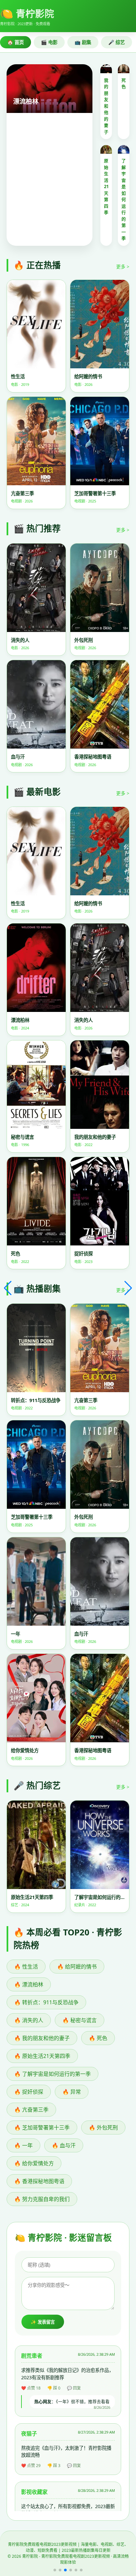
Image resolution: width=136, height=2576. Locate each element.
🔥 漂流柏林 (29, 1984)
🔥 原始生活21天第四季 (42, 2056)
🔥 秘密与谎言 (80, 2020)
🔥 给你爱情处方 (34, 2163)
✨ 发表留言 (43, 2322)
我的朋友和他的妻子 (106, 106)
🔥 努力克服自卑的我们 (42, 2199)
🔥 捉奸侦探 (29, 2092)
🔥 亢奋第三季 (31, 2110)
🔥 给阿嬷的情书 (77, 1967)
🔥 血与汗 (64, 2145)
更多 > (123, 266)
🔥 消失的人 (29, 2020)
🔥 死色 (98, 2038)
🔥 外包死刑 (103, 2128)
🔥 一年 (23, 2145)
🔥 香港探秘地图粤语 (39, 2181)
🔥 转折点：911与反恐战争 (46, 2002)
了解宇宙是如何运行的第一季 (124, 199)
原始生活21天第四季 (106, 186)
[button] (55, 2570)
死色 (124, 83)
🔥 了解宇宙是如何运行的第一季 (52, 2074)
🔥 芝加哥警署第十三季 (42, 2128)
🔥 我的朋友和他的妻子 (42, 2038)
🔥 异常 (72, 2092)
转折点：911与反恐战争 (47, 101)
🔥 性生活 (26, 1967)
